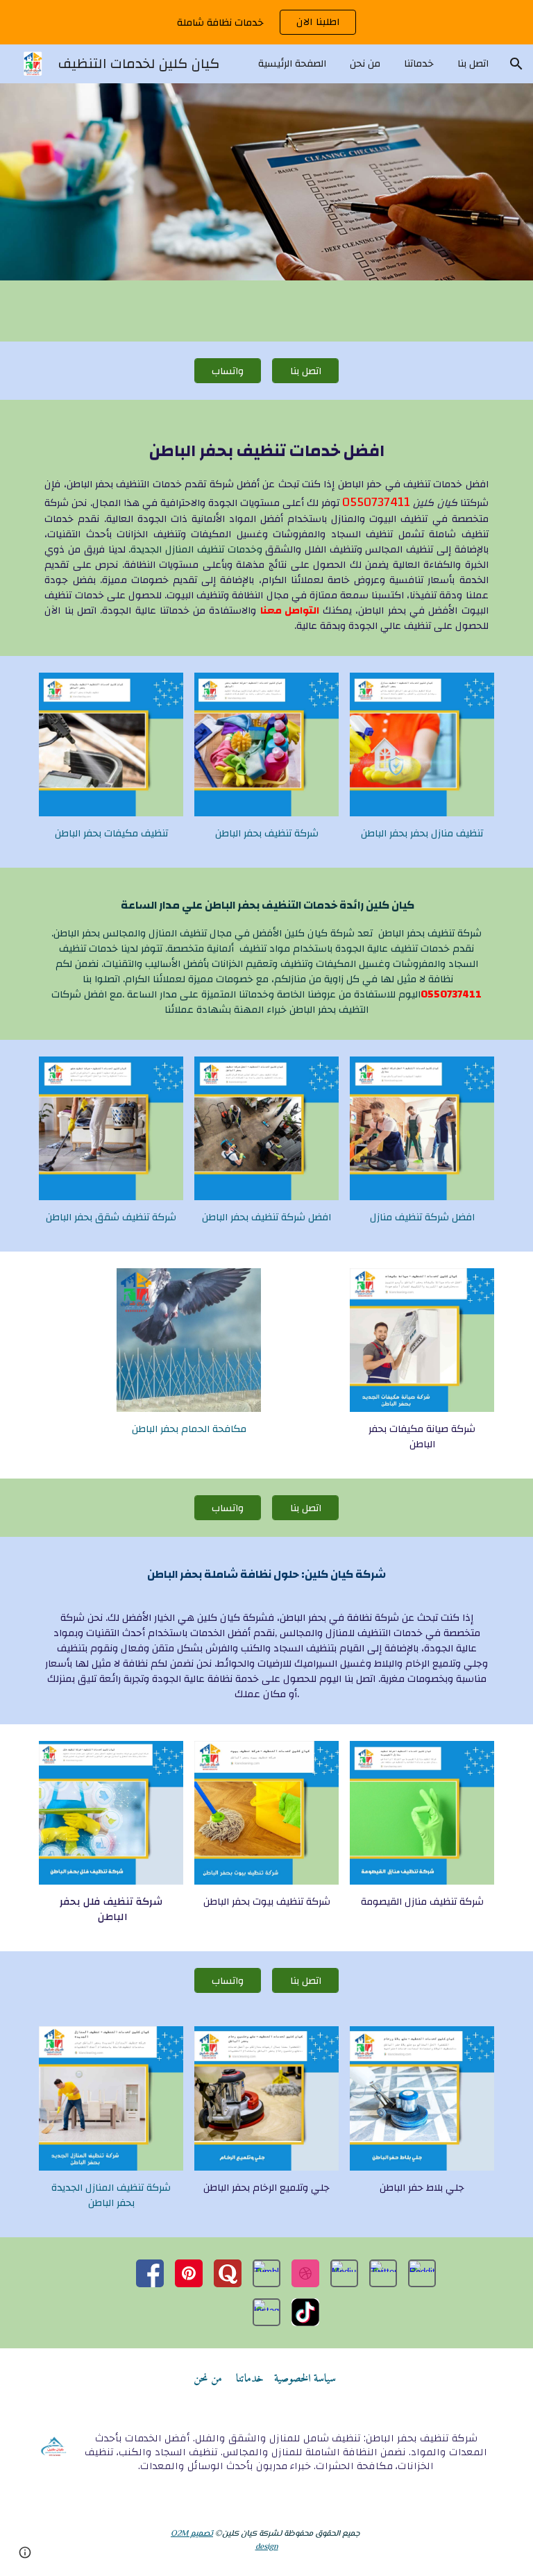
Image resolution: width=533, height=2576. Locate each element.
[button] (516, 64)
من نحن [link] (365, 64)
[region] (266, 22)
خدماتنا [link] (419, 64)
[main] (266, 528)
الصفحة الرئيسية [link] (292, 64)
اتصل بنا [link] (473, 64)
